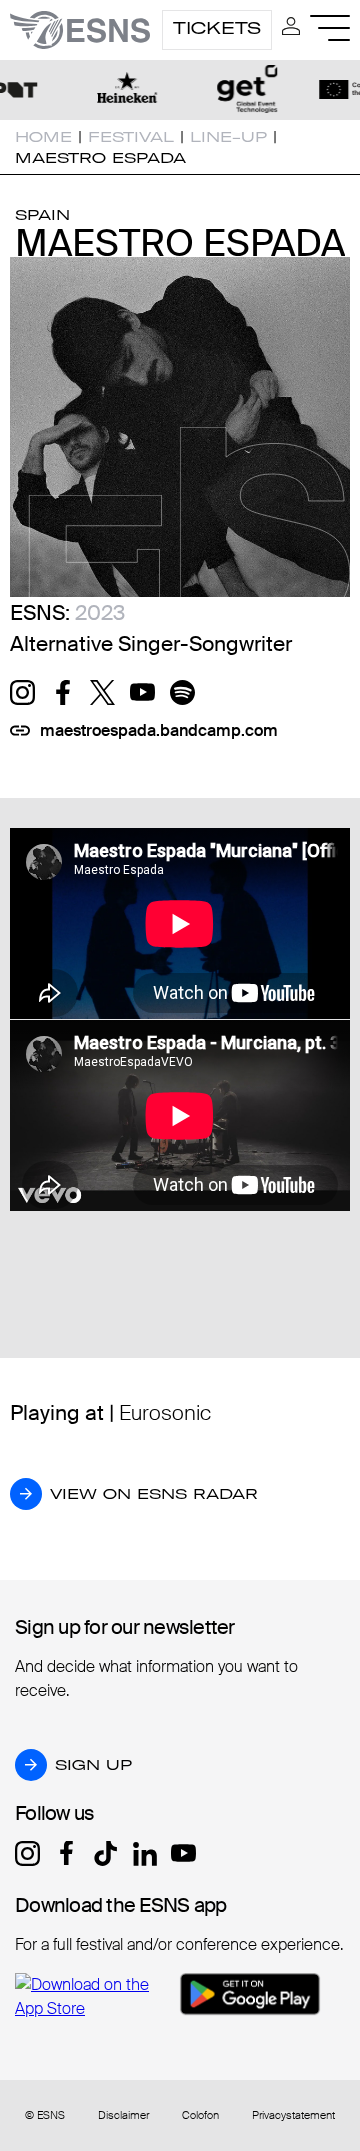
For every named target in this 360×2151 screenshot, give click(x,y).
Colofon (200, 2115)
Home (43, 137)
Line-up (228, 137)
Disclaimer (123, 2115)
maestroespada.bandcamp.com (159, 730)
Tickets (217, 28)
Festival (131, 137)
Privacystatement (293, 2115)
